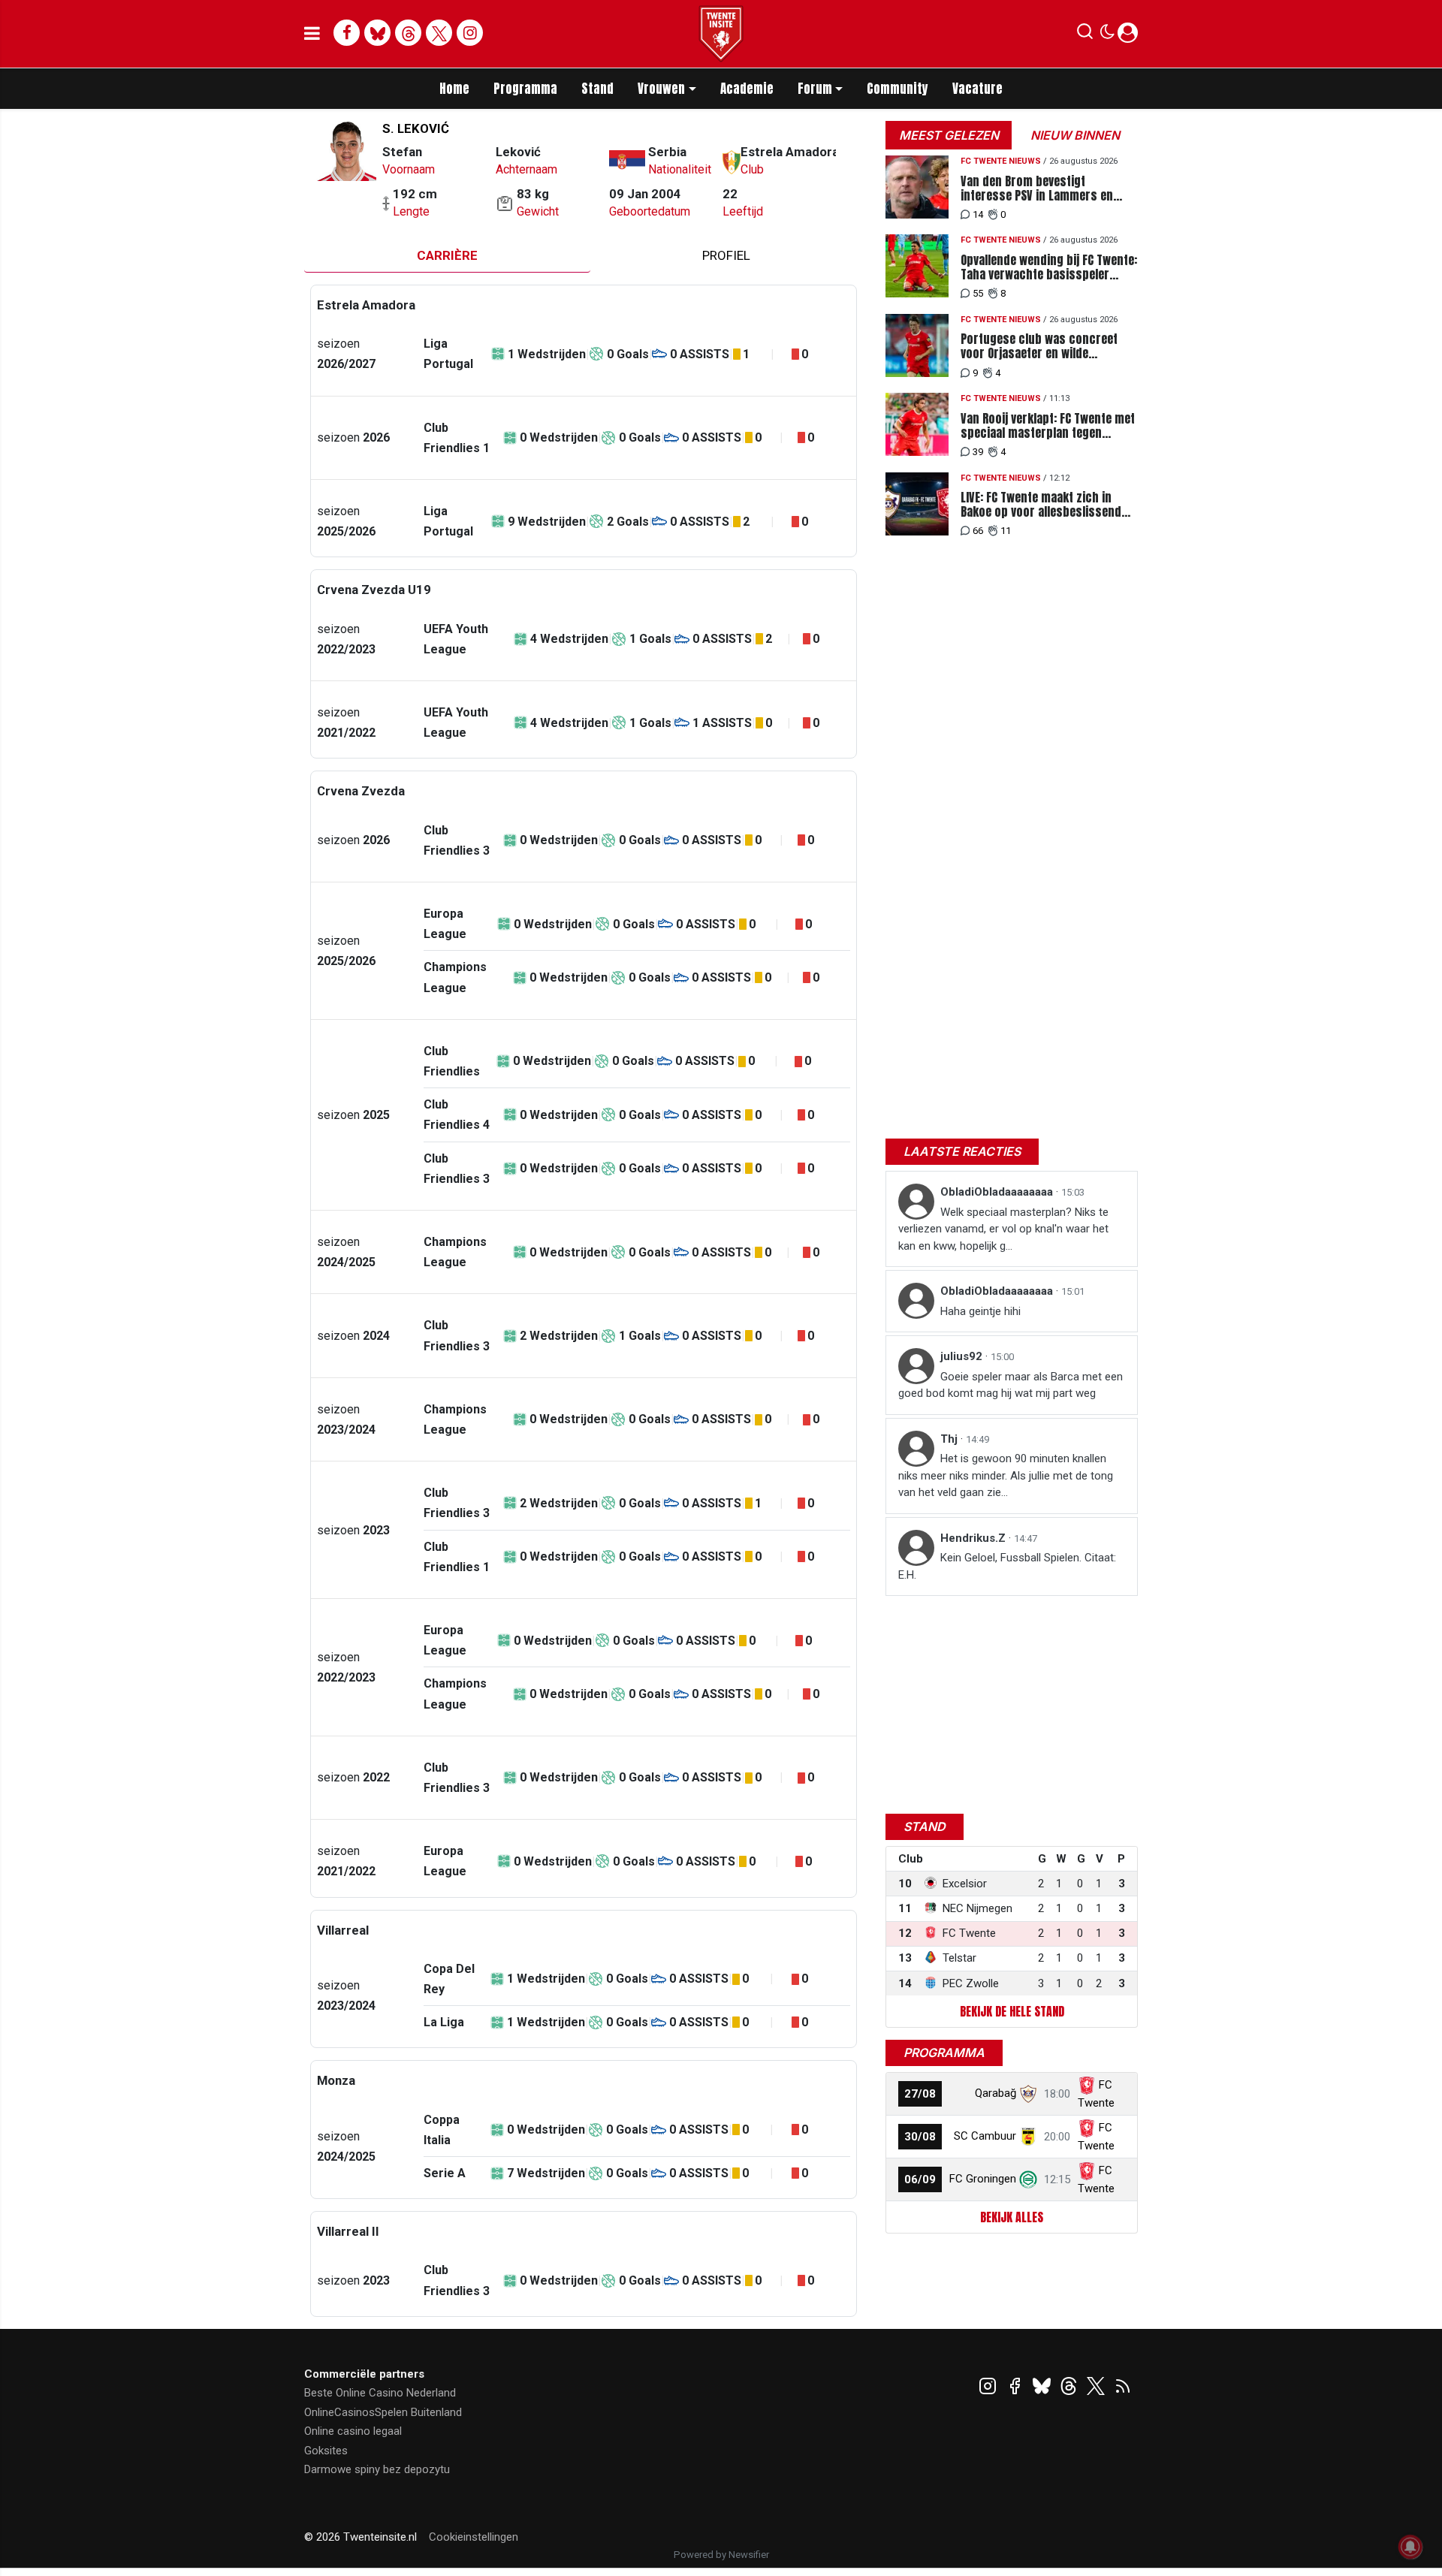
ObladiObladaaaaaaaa (998, 1192)
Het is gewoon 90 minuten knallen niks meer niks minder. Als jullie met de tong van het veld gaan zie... (1006, 1475)
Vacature (977, 89)
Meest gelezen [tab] (949, 135)
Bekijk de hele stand (1012, 2011)
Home (454, 89)
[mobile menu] (312, 34)
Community (897, 89)
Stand (597, 89)
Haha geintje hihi (980, 1311)
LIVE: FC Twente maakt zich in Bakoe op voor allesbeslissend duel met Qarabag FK (1041, 505)
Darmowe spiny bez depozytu (377, 2469)
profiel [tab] (726, 255)
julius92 (963, 1356)
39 (978, 452)
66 (978, 531)
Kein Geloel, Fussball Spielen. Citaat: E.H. (1007, 1566)
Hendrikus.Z (974, 1538)
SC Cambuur (985, 2136)
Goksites (326, 2451)
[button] (1085, 35)
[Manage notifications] (1410, 2547)
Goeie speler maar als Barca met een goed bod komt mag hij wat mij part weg (1011, 1385)
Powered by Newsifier (721, 2555)
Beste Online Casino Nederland (380, 2393)
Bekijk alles (1012, 2217)
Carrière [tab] (447, 255)
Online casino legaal (353, 2431)
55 (978, 293)
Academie (747, 89)
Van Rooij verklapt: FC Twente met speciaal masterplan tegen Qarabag (1048, 426)
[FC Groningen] (1028, 2179)
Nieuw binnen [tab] (1075, 135)
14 (978, 214)
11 (1006, 531)
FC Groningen (983, 2179)
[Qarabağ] (1028, 2093)
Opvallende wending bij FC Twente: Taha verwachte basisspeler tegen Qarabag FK (1049, 267)
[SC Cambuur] (1028, 2136)
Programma (525, 89)
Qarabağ (996, 2093)
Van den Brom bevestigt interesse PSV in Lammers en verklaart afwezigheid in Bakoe (1040, 189)
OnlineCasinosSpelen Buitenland (383, 2412)
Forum (815, 89)
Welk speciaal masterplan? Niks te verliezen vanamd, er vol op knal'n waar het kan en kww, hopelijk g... (1003, 1229)
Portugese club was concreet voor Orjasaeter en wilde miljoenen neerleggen (1039, 346)
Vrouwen (661, 89)
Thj (950, 1439)
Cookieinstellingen (474, 2537)
